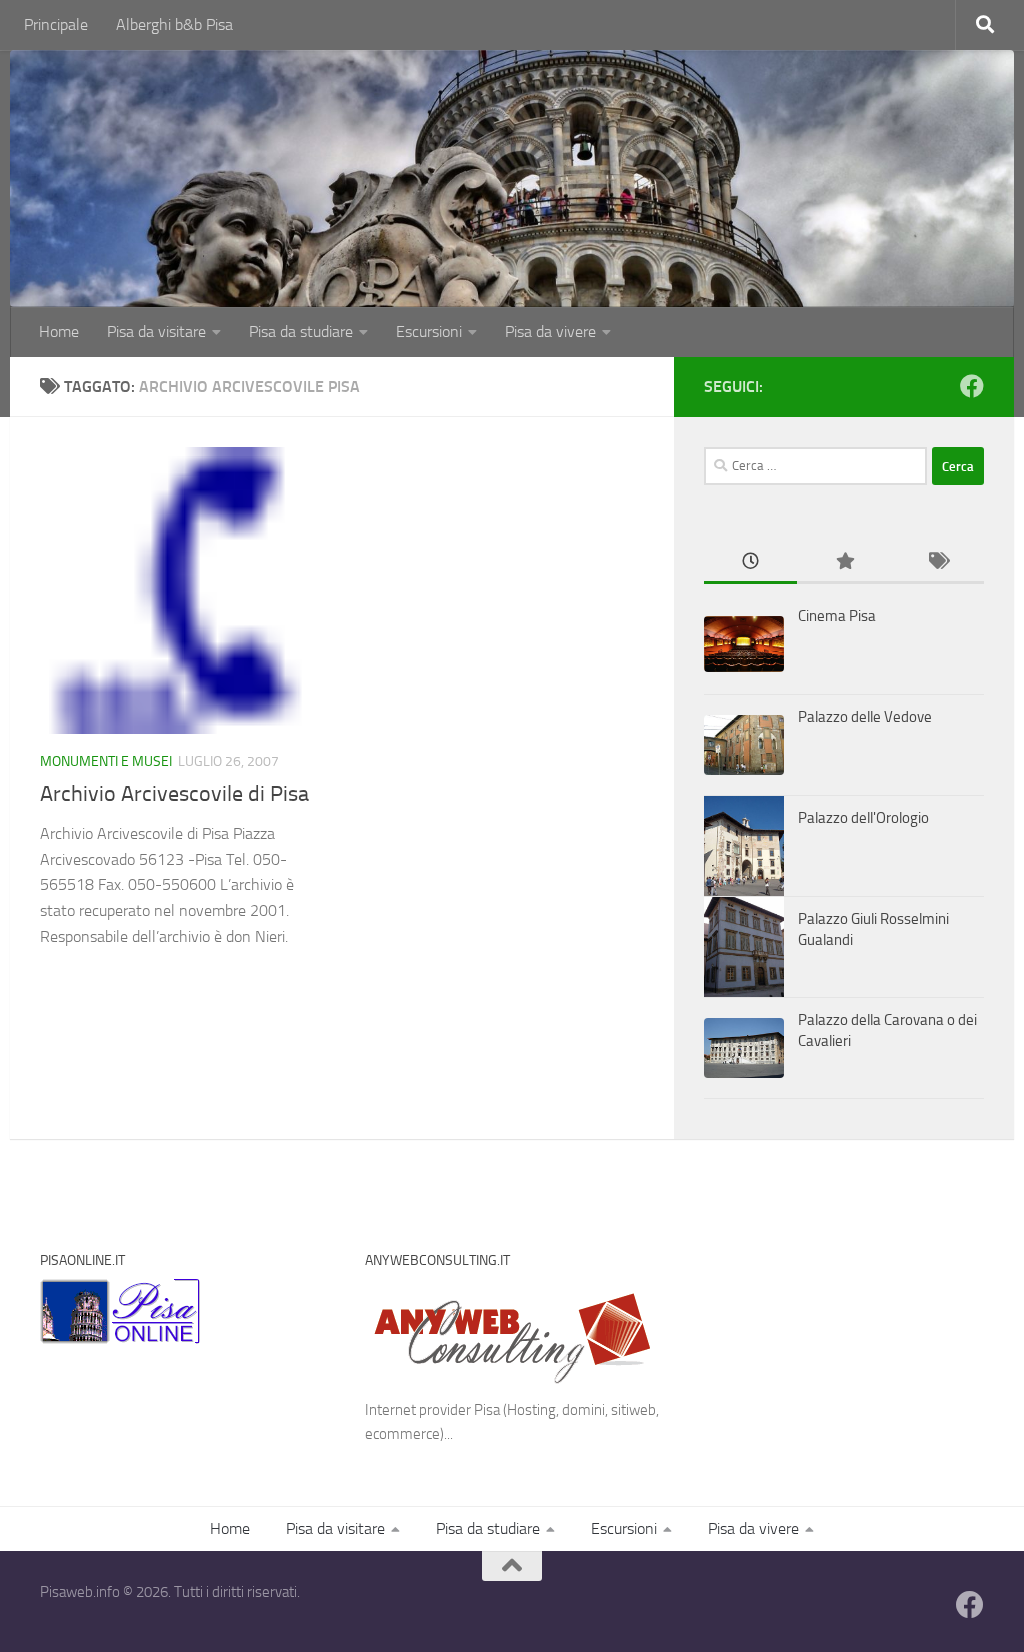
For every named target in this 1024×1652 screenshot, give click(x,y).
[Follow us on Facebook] (972, 386)
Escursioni (429, 331)
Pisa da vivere (550, 331)
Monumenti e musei (106, 761)
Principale (56, 24)
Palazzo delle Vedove (865, 717)
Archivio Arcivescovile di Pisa (174, 794)
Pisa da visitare (156, 331)
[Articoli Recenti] (750, 562)
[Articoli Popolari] (843, 562)
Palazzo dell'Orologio (863, 818)
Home (59, 331)
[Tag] (937, 562)
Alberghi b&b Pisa (174, 24)
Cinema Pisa (837, 616)
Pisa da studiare (301, 331)
